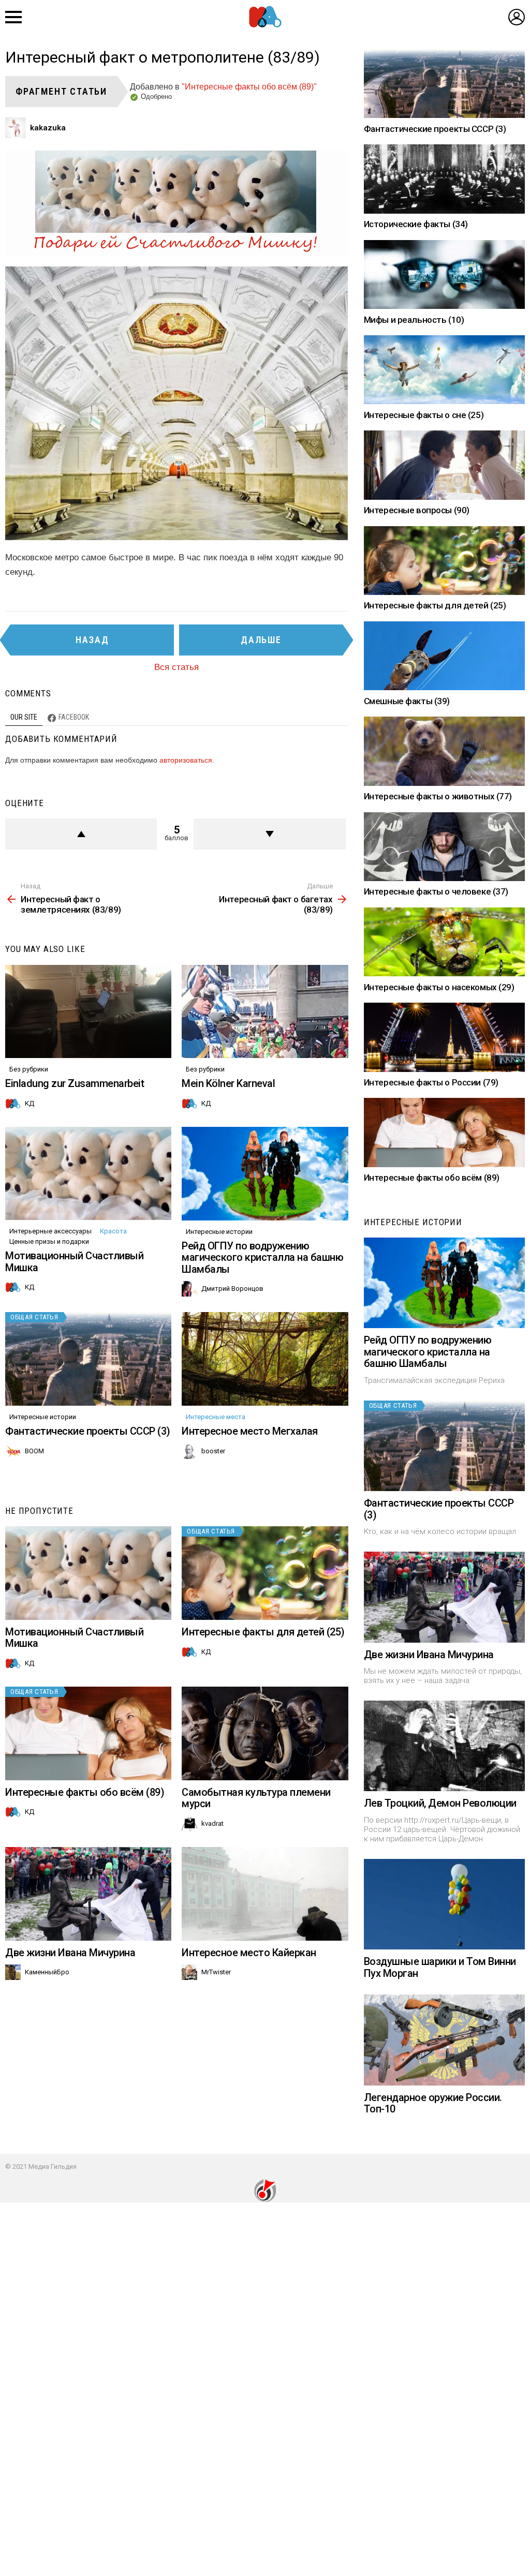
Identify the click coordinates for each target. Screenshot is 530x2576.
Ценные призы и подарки (49, 1241)
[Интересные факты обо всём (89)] (88, 1733)
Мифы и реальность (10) (414, 320)
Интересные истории (219, 1232)
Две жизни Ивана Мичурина (70, 1953)
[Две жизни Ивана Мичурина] (88, 1894)
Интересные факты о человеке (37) (436, 891)
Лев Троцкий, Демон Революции (440, 1803)
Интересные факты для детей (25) (263, 1632)
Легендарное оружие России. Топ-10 (433, 2103)
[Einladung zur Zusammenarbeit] (88, 1012)
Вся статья (176, 667)
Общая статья (34, 1317)
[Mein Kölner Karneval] (265, 1012)
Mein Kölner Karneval (228, 1083)
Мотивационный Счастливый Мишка (74, 1262)
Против (269, 834)
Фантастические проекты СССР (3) (88, 1431)
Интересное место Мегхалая (250, 1431)
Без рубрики (29, 1069)
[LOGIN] (517, 17)
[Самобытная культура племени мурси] (265, 1733)
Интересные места (216, 1417)
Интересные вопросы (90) (417, 510)
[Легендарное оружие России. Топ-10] (444, 2040)
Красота (113, 1231)
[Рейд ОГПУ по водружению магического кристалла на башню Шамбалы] (265, 1174)
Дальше (261, 640)
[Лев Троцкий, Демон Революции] (444, 1746)
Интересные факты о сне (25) (424, 415)
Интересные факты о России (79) (431, 1082)
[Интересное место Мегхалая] (265, 1359)
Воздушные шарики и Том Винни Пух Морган (440, 1967)
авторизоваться (186, 760)
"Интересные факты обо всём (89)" (249, 87)
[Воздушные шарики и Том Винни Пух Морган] (444, 1904)
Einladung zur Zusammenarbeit (75, 1083)
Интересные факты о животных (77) (438, 796)
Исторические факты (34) (416, 224)
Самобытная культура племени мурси (256, 1798)
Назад (92, 640)
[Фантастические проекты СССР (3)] (88, 1359)
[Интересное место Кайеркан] (265, 1894)
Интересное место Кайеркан (249, 1953)
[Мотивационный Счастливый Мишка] (88, 1174)
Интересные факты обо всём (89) (85, 1792)
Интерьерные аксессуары (50, 1231)
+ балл (81, 834)
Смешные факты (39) (407, 701)
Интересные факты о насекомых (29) (439, 987)
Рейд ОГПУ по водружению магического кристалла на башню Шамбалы (262, 1257)
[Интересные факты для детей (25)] (265, 1573)
